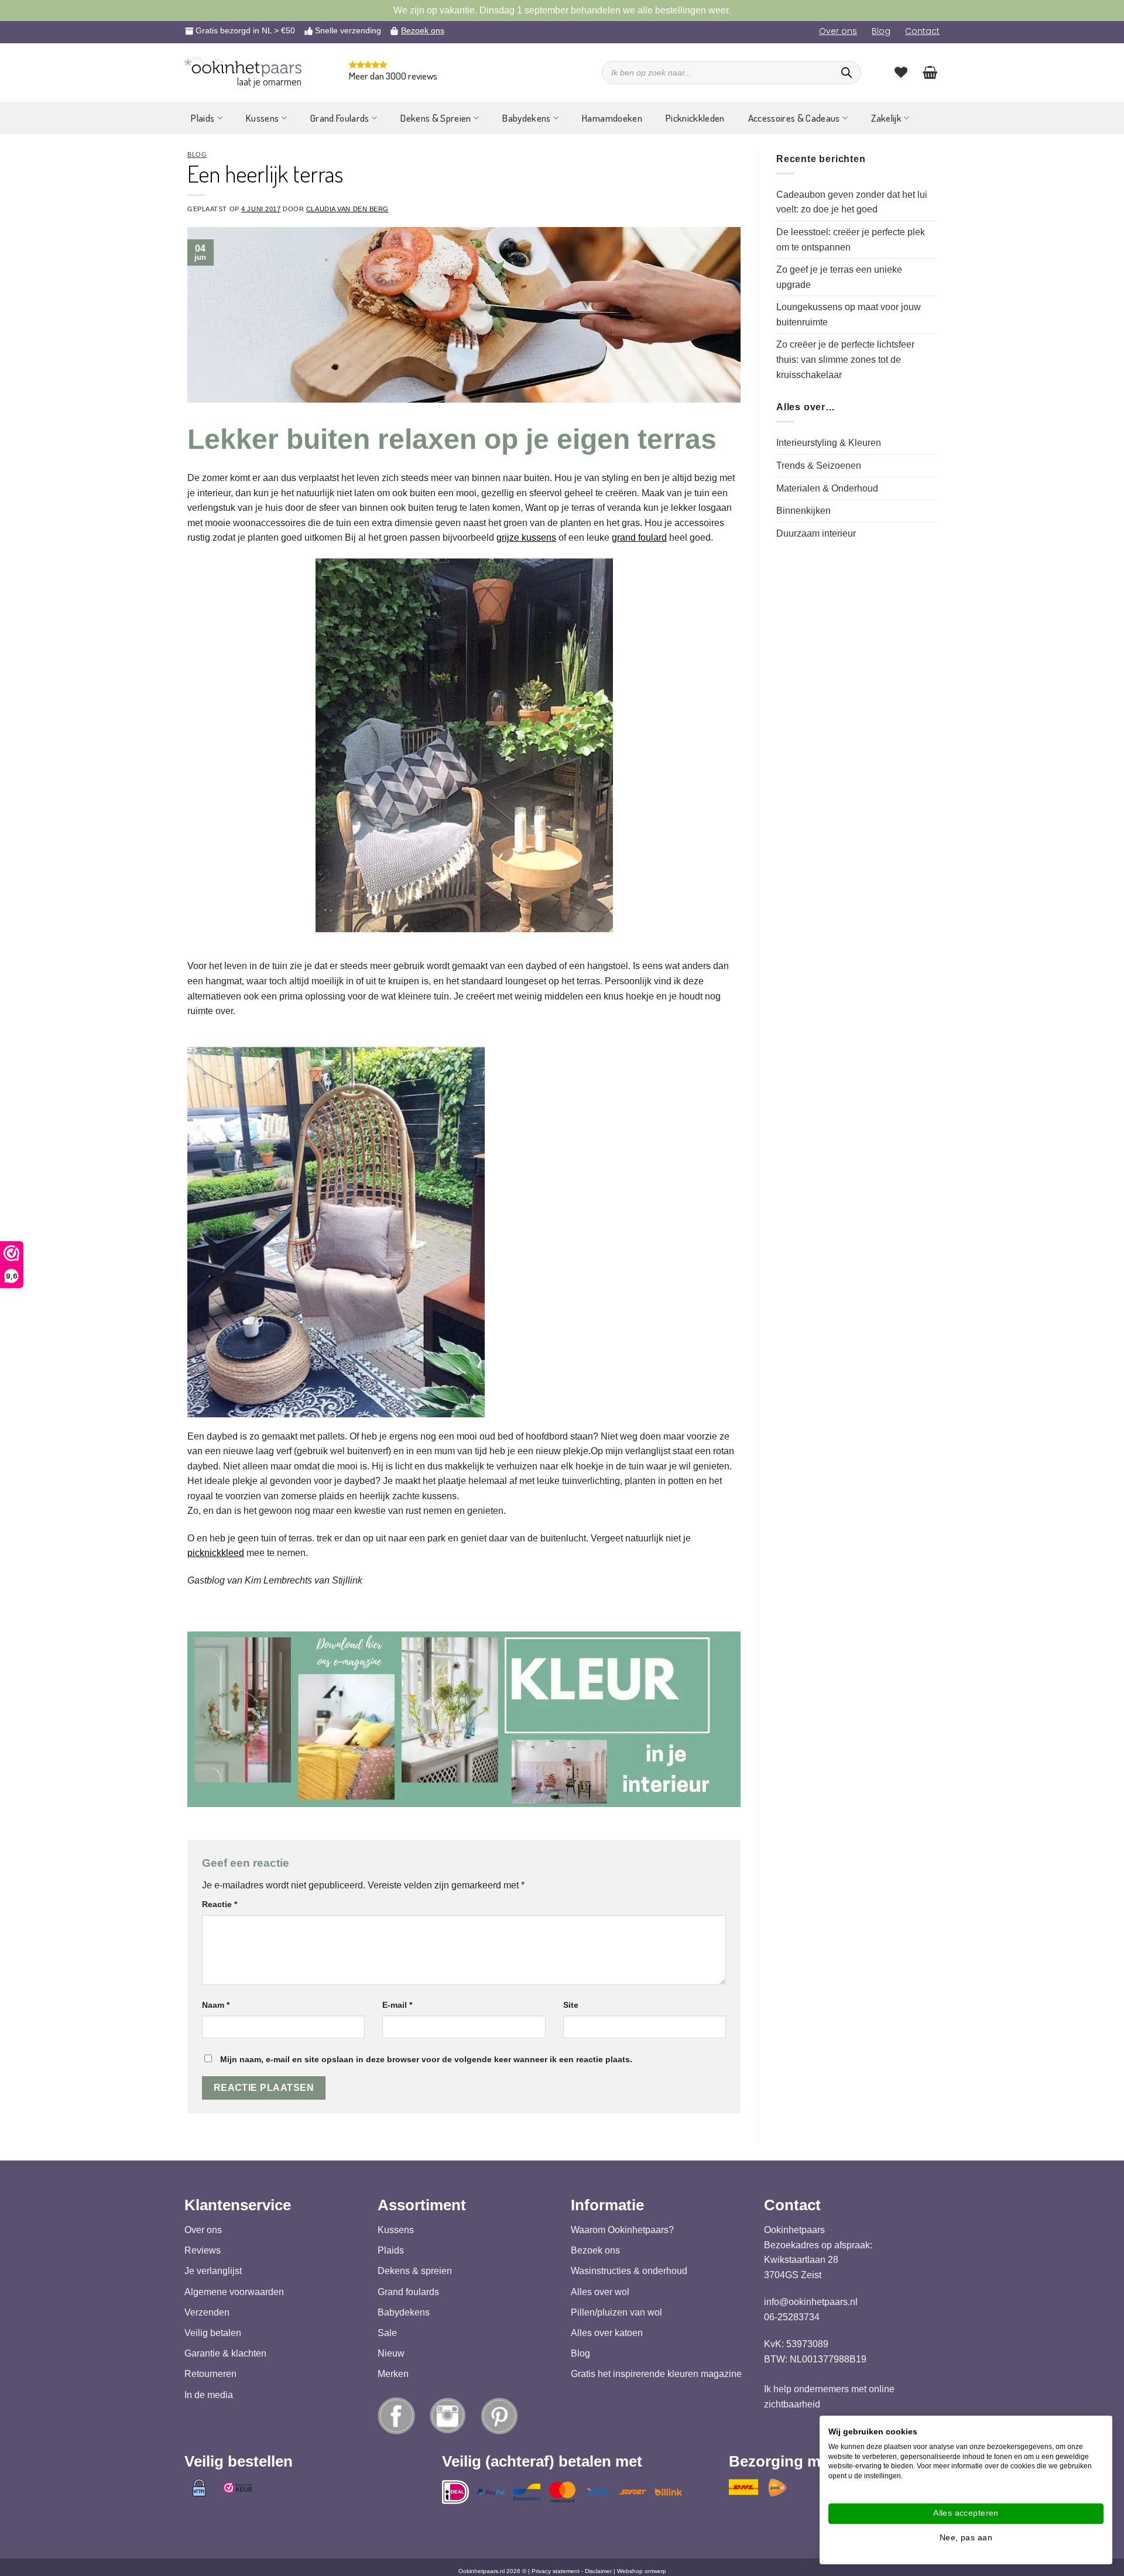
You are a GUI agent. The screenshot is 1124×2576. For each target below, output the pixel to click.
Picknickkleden (695, 118)
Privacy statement (556, 2571)
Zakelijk (886, 118)
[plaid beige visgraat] (336, 1229)
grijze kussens (526, 537)
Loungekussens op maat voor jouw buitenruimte (849, 315)
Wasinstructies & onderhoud (629, 2271)
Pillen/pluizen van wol (616, 2312)
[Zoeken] (847, 73)
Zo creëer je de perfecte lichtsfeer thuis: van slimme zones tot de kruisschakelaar (845, 359)
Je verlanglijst (213, 2271)
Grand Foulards (340, 118)
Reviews (203, 2250)
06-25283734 (792, 2317)
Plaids (203, 118)
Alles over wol (600, 2291)
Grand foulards (408, 2291)
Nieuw (391, 2353)
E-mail (397, 2005)
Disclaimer (598, 2571)
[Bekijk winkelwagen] (930, 72)
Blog (881, 31)
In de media (209, 2394)
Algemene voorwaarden (234, 2291)
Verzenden (207, 2312)
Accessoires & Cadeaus (794, 118)
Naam (216, 2005)
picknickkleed (216, 1553)
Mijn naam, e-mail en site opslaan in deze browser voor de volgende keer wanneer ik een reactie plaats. (426, 2059)
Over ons (838, 31)
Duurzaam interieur (816, 533)
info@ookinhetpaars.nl (811, 2302)
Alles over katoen (607, 2333)
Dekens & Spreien (436, 118)
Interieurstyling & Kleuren (829, 443)
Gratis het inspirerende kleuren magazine (656, 2374)
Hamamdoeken (612, 118)
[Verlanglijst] (901, 72)
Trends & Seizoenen (819, 466)
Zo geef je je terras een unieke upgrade (839, 277)
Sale (387, 2333)
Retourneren (210, 2374)
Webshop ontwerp (642, 2571)
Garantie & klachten (225, 2353)
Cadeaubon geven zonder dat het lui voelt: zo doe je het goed (852, 202)
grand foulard (639, 537)
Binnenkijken (803, 511)
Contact (922, 31)
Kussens (262, 118)
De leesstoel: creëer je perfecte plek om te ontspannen (851, 240)
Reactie (220, 1904)
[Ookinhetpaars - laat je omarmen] (243, 67)
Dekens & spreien (415, 2271)
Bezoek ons (423, 30)
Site (571, 2005)
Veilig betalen (213, 2333)
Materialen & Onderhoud (827, 488)
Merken (393, 2374)
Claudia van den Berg (347, 209)
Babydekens (526, 118)
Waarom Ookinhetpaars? (622, 2230)
